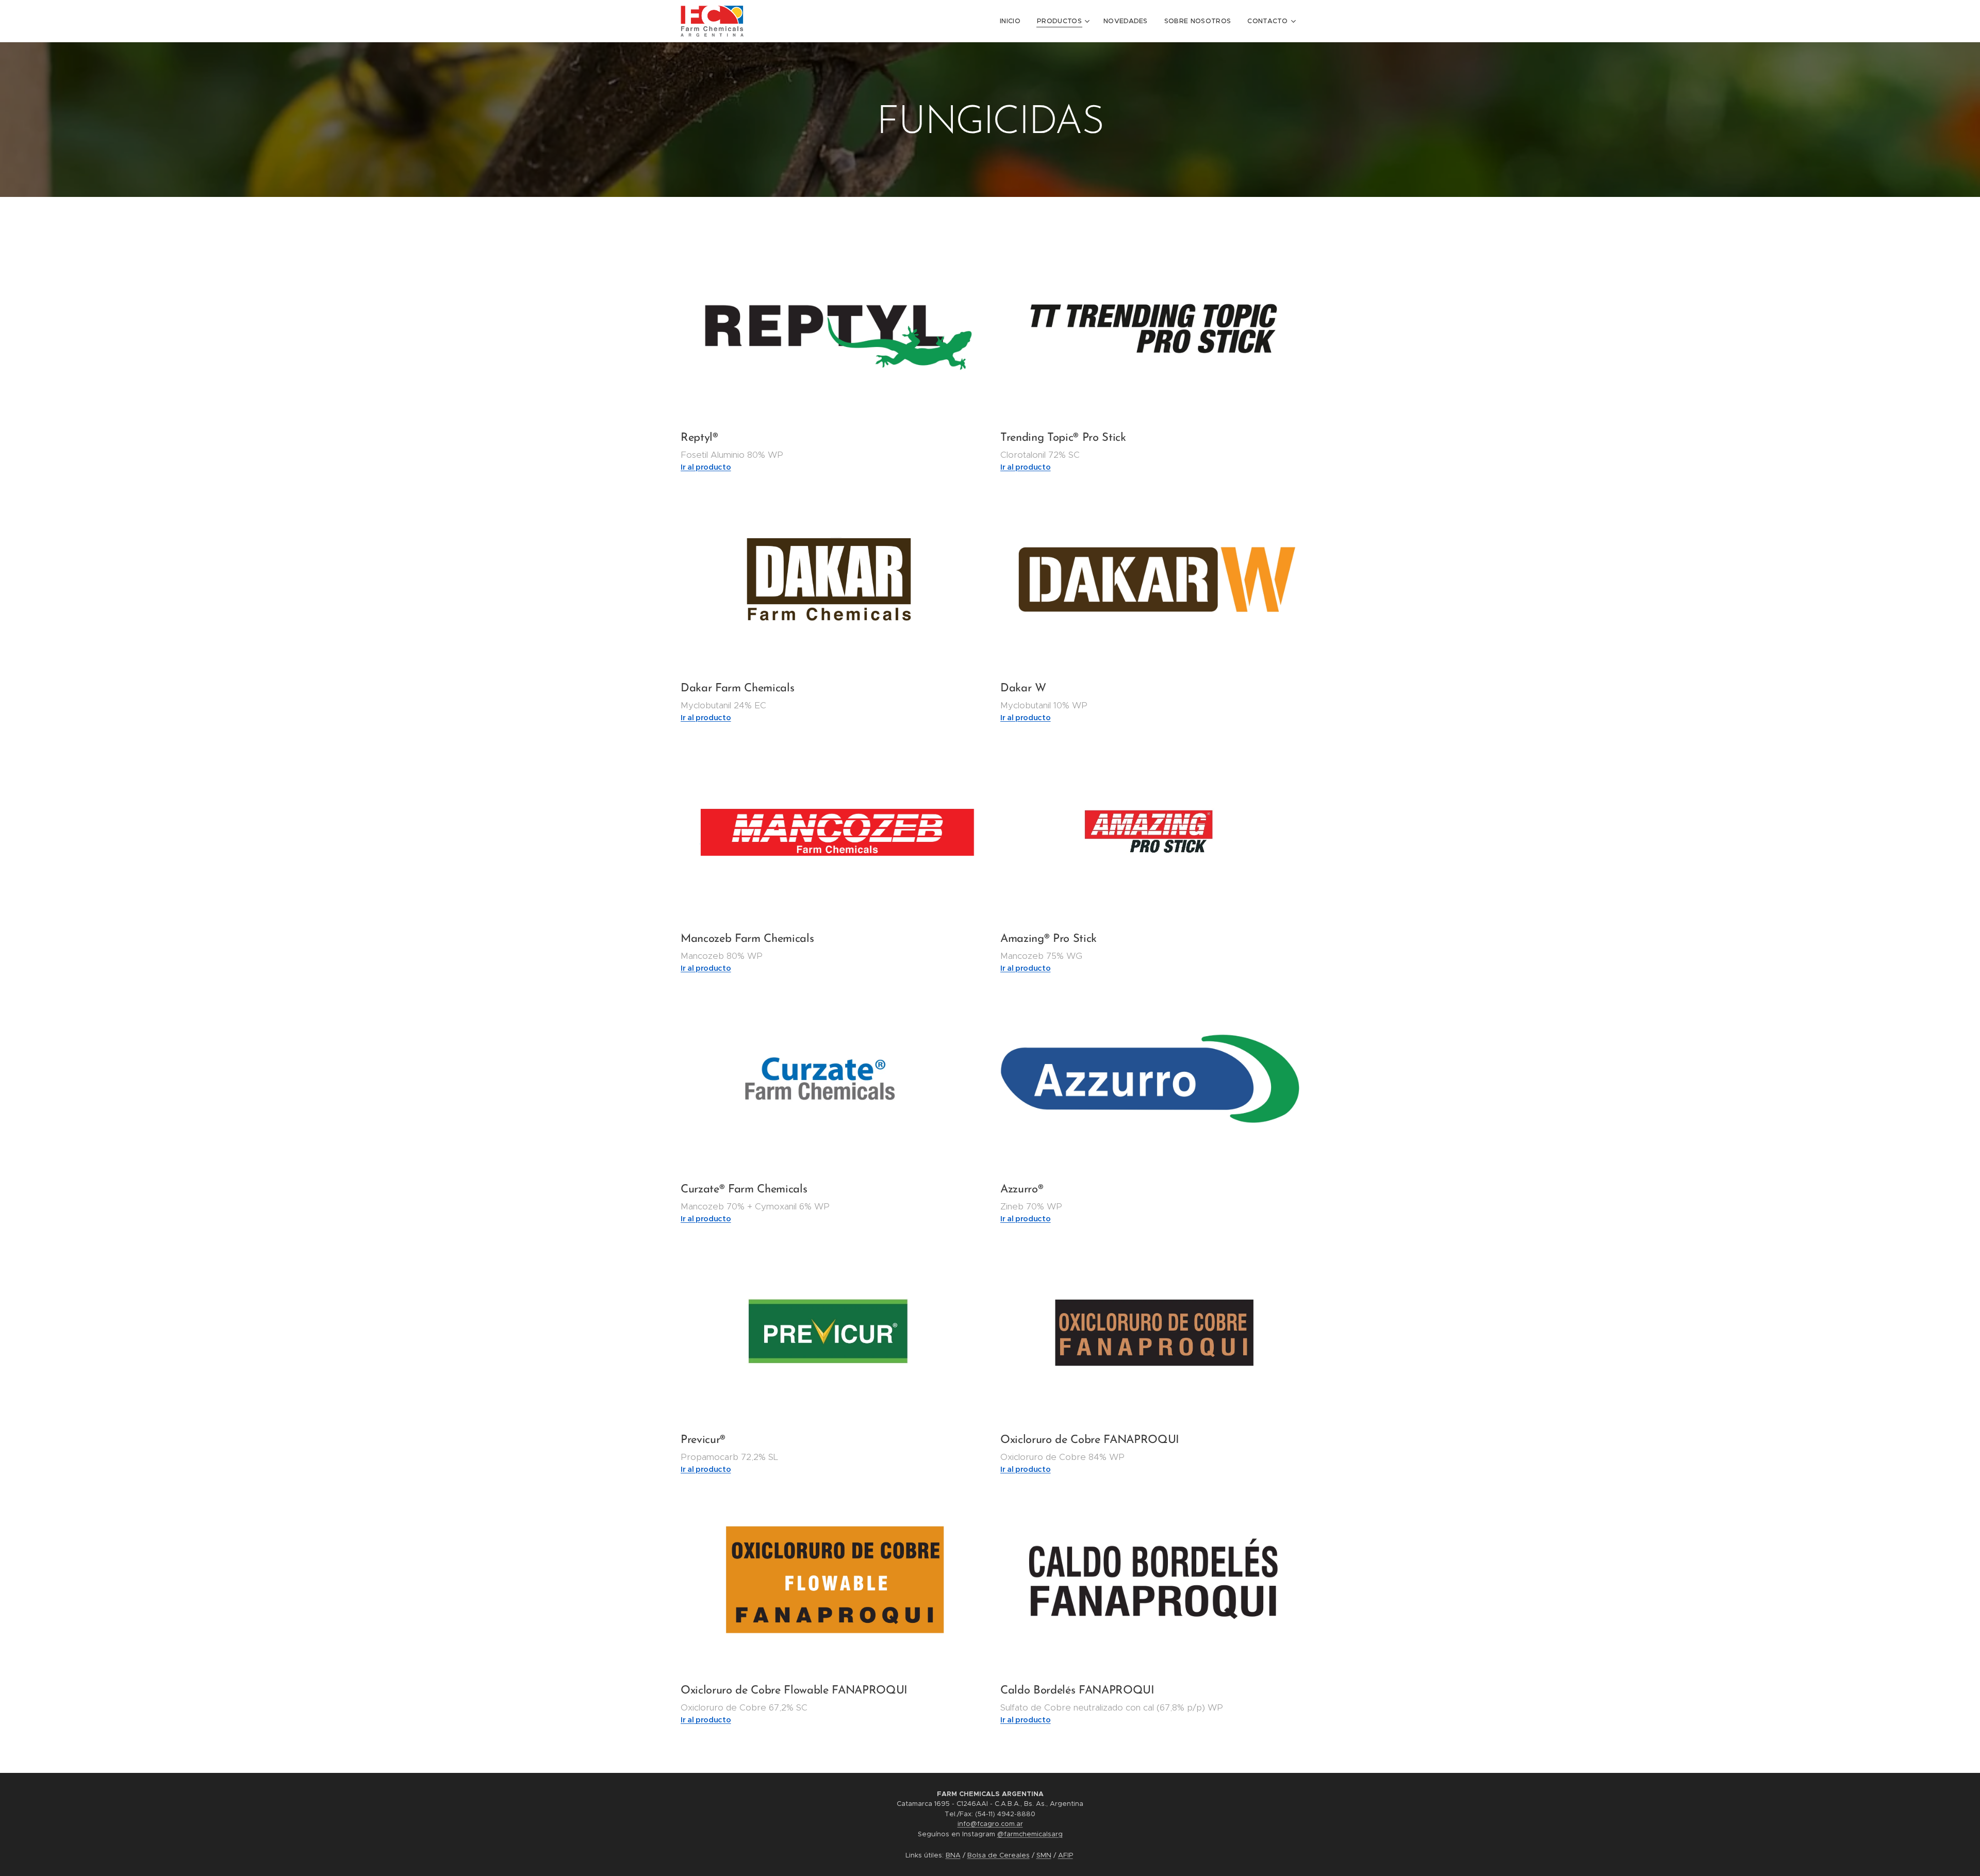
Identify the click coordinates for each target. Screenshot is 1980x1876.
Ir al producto (1025, 968)
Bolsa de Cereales (999, 1855)
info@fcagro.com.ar (990, 1824)
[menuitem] (1013, 21)
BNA (953, 1855)
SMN (1044, 1855)
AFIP (1066, 1855)
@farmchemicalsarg (1030, 1834)
